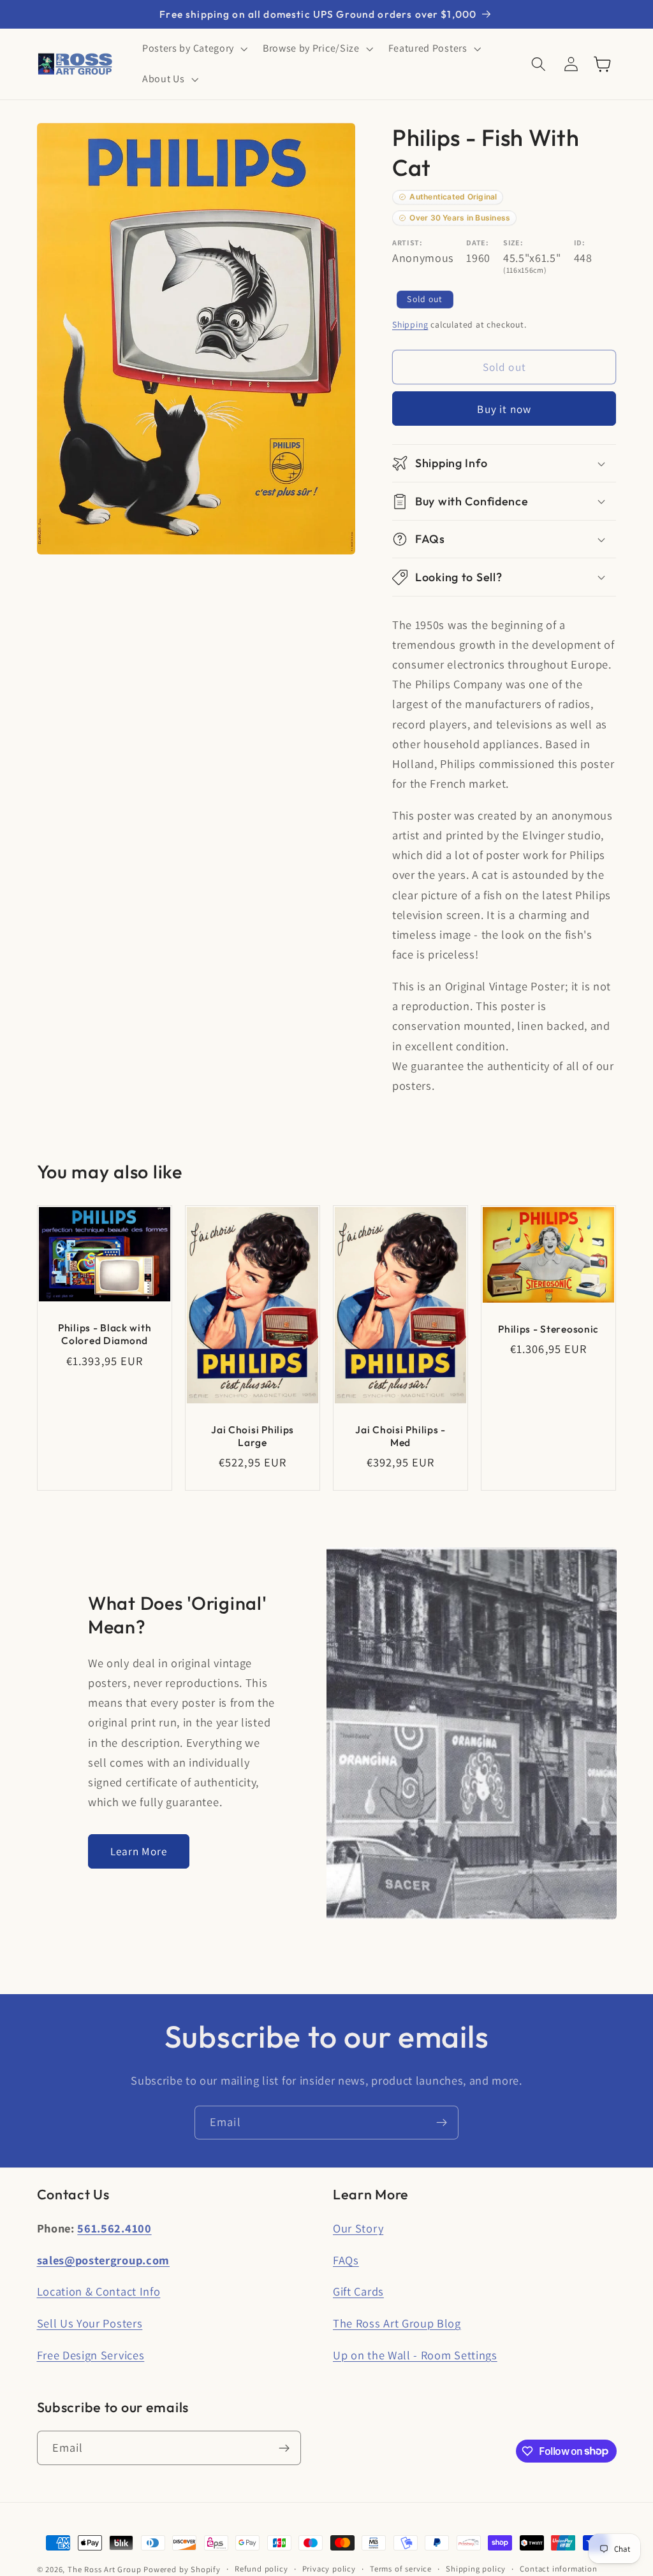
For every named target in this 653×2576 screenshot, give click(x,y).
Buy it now (504, 409)
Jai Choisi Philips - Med (400, 1436)
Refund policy (261, 2569)
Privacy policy (329, 2569)
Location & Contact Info (99, 2291)
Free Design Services (91, 2355)
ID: (580, 242)
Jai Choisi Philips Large (253, 1436)
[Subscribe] (442, 2123)
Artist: (407, 242)
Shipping (410, 324)
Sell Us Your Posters (90, 2323)
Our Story (358, 2228)
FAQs (346, 2260)
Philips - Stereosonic (548, 1329)
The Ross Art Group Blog (397, 2323)
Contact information (558, 2569)
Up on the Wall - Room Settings (415, 2355)
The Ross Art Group (105, 2569)
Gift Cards (358, 2291)
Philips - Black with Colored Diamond (104, 1335)
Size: (513, 242)
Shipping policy (476, 2569)
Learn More (139, 1851)
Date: (477, 242)
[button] (194, 49)
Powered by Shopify (182, 2569)
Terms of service (401, 2569)
